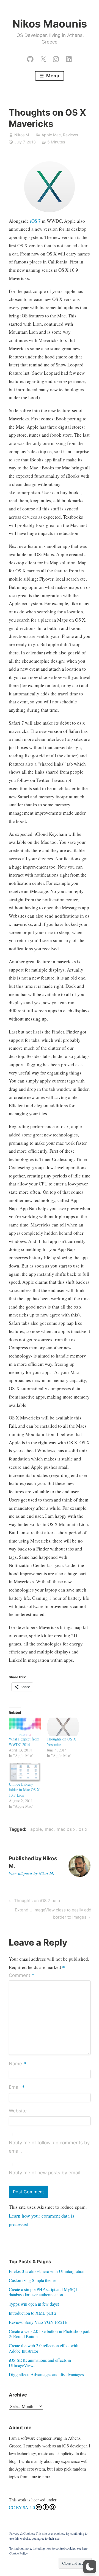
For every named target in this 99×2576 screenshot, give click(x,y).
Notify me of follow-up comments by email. (49, 2147)
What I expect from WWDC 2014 (24, 1742)
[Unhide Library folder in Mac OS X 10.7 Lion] (25, 1772)
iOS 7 (35, 221)
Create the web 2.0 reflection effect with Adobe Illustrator (44, 2348)
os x (83, 1829)
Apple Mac (51, 135)
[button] (90, 2567)
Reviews (70, 135)
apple (36, 1829)
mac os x (66, 1829)
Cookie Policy (19, 2553)
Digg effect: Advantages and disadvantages (46, 2374)
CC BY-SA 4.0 (22, 2507)
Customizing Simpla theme (32, 2280)
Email (17, 2088)
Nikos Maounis (50, 24)
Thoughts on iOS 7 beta (36, 1902)
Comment (22, 1976)
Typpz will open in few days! (34, 2304)
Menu (52, 76)
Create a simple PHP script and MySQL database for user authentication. (44, 2292)
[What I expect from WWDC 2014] (25, 1727)
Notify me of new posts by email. (45, 2173)
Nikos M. (22, 135)
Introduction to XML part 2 (33, 2313)
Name (17, 2064)
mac (49, 1829)
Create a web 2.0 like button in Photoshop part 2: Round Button (49, 2334)
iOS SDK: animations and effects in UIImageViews (40, 2363)
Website (18, 2111)
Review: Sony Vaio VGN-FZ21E (38, 2322)
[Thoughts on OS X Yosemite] (63, 1727)
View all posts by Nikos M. (31, 1873)
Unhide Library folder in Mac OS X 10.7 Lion (24, 1790)
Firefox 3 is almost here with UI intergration (47, 2271)
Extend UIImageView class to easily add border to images (53, 1913)
